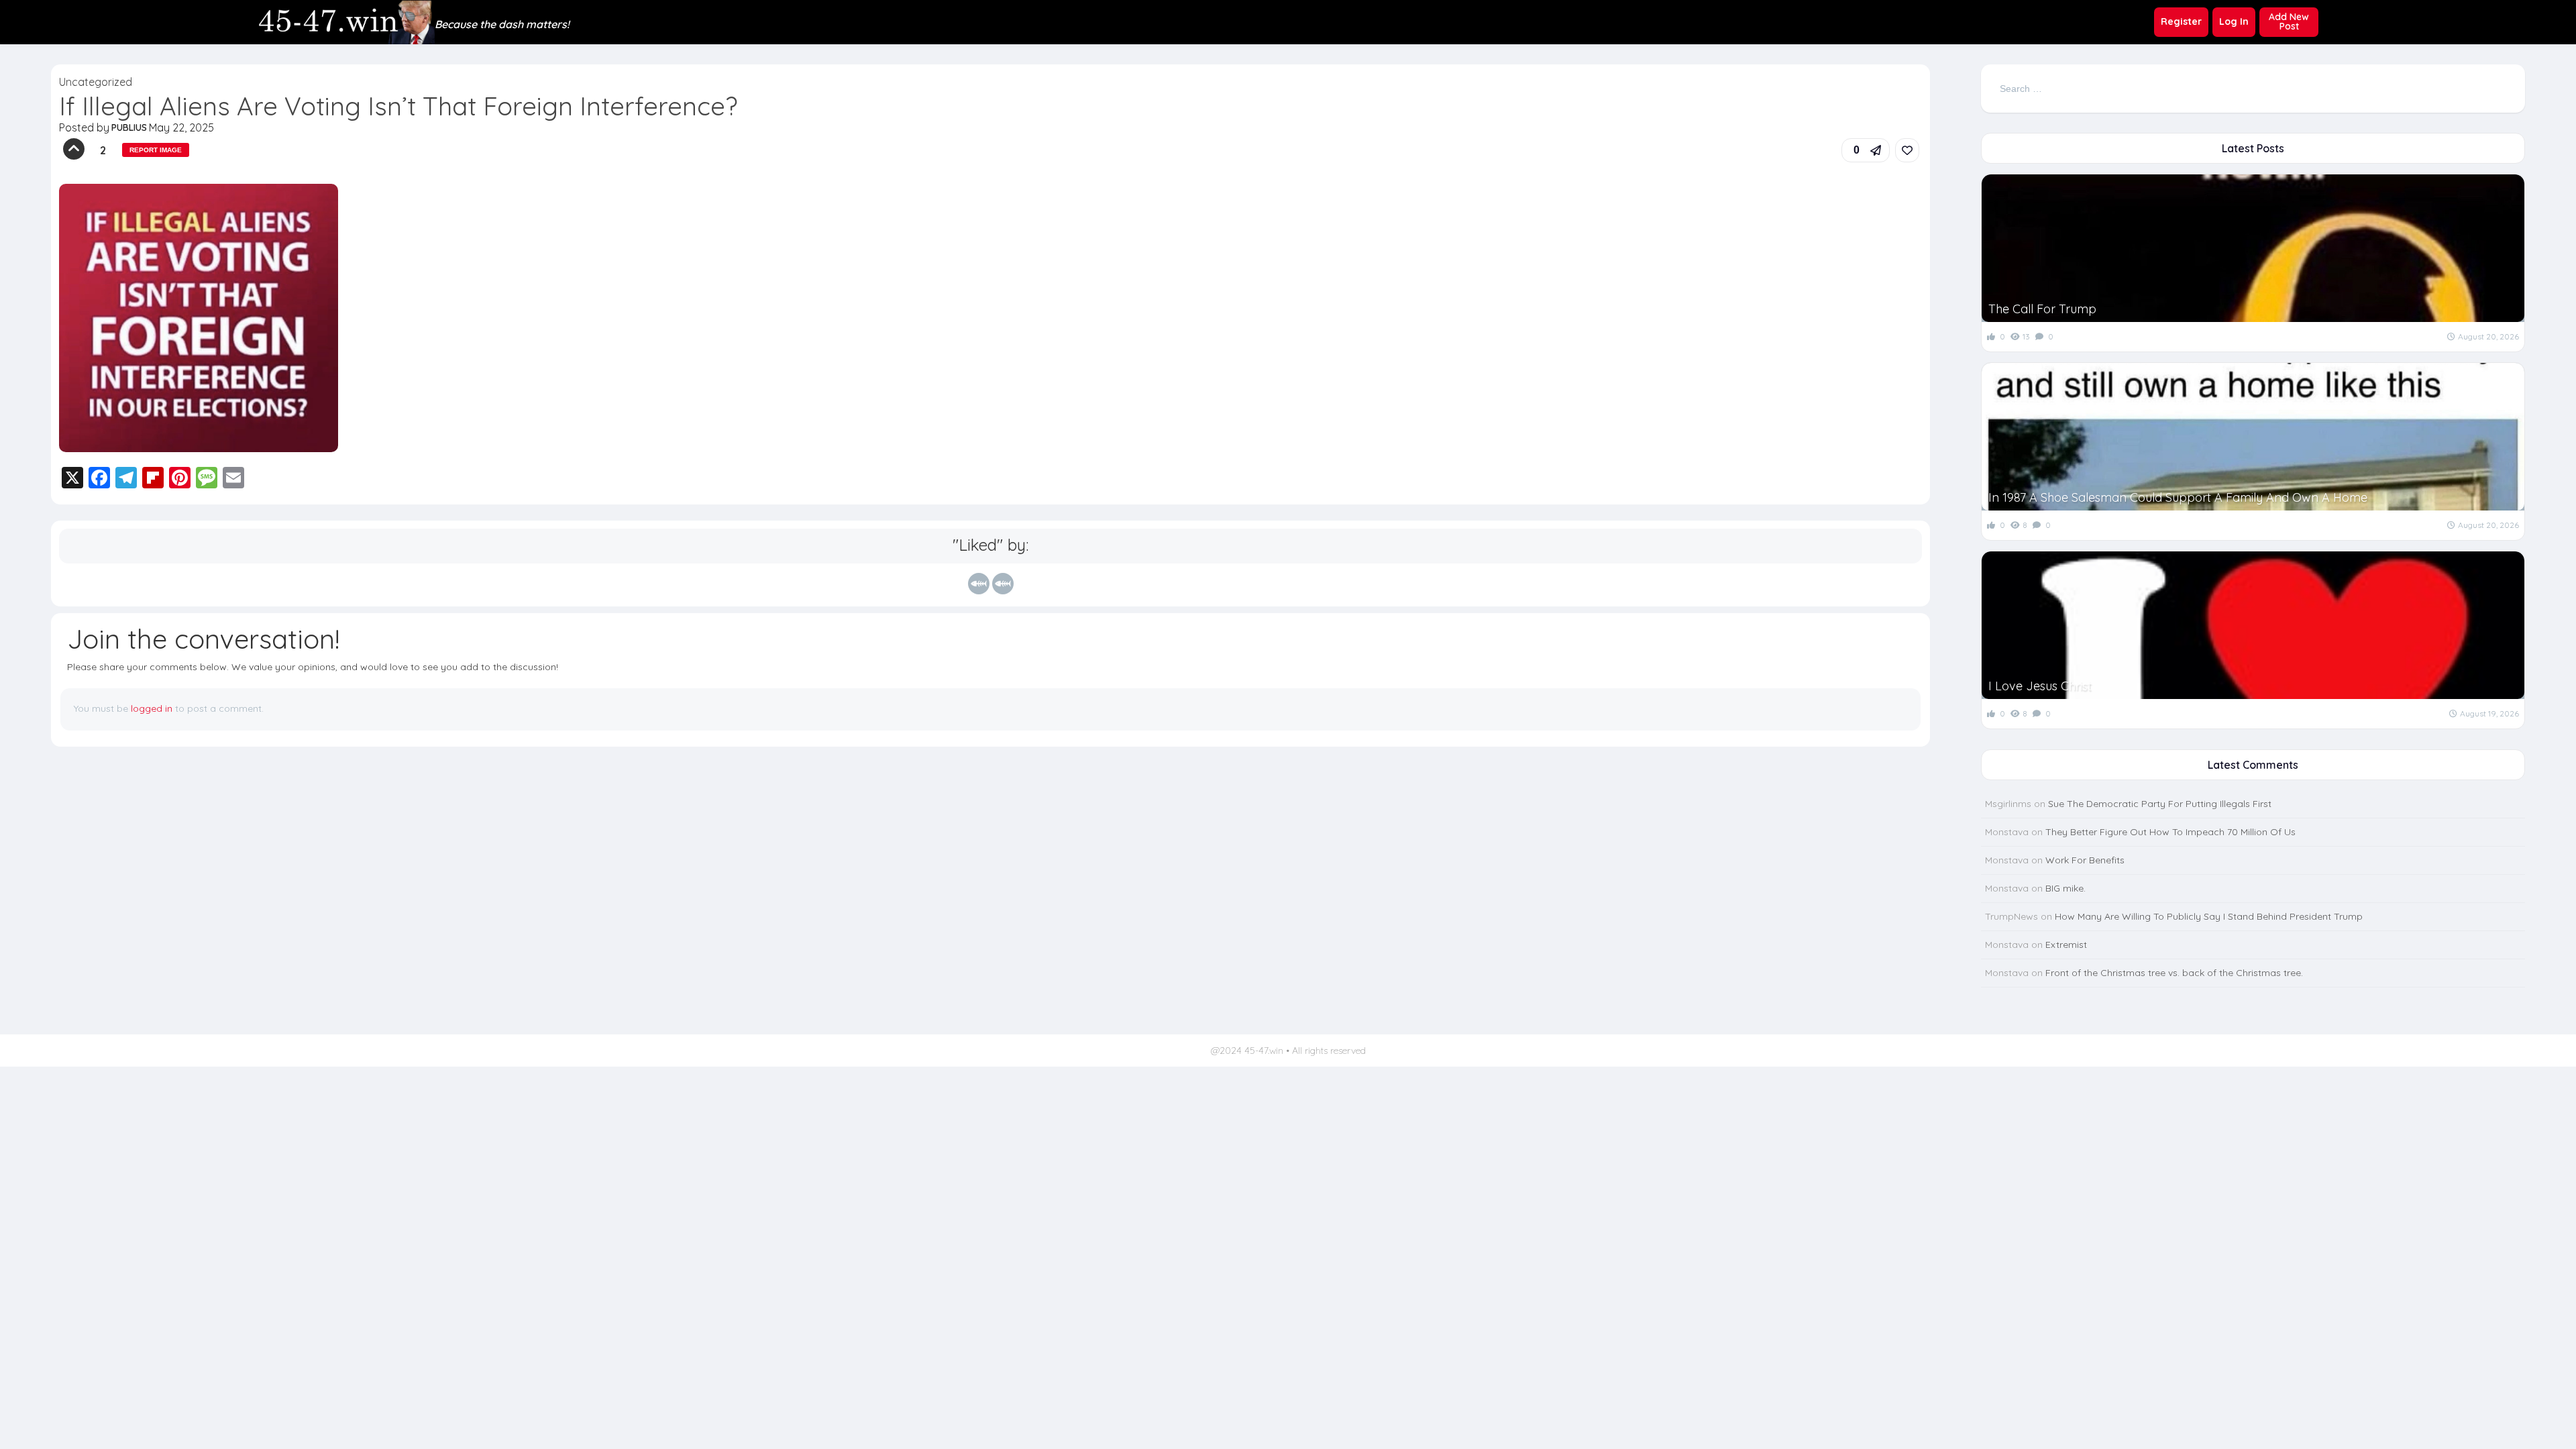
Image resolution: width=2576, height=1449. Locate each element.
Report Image (156, 150)
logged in (152, 708)
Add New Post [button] (2289, 21)
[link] (1907, 150)
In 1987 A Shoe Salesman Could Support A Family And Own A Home (2178, 497)
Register (2181, 21)
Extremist (2066, 945)
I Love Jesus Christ (2040, 686)
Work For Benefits (2085, 860)
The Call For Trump (2042, 309)
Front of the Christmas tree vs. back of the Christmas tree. (2174, 973)
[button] (1866, 150)
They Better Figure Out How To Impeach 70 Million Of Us (2170, 832)
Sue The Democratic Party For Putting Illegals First (2160, 804)
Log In (2234, 21)
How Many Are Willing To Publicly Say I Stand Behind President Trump (2209, 916)
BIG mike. (2065, 888)
